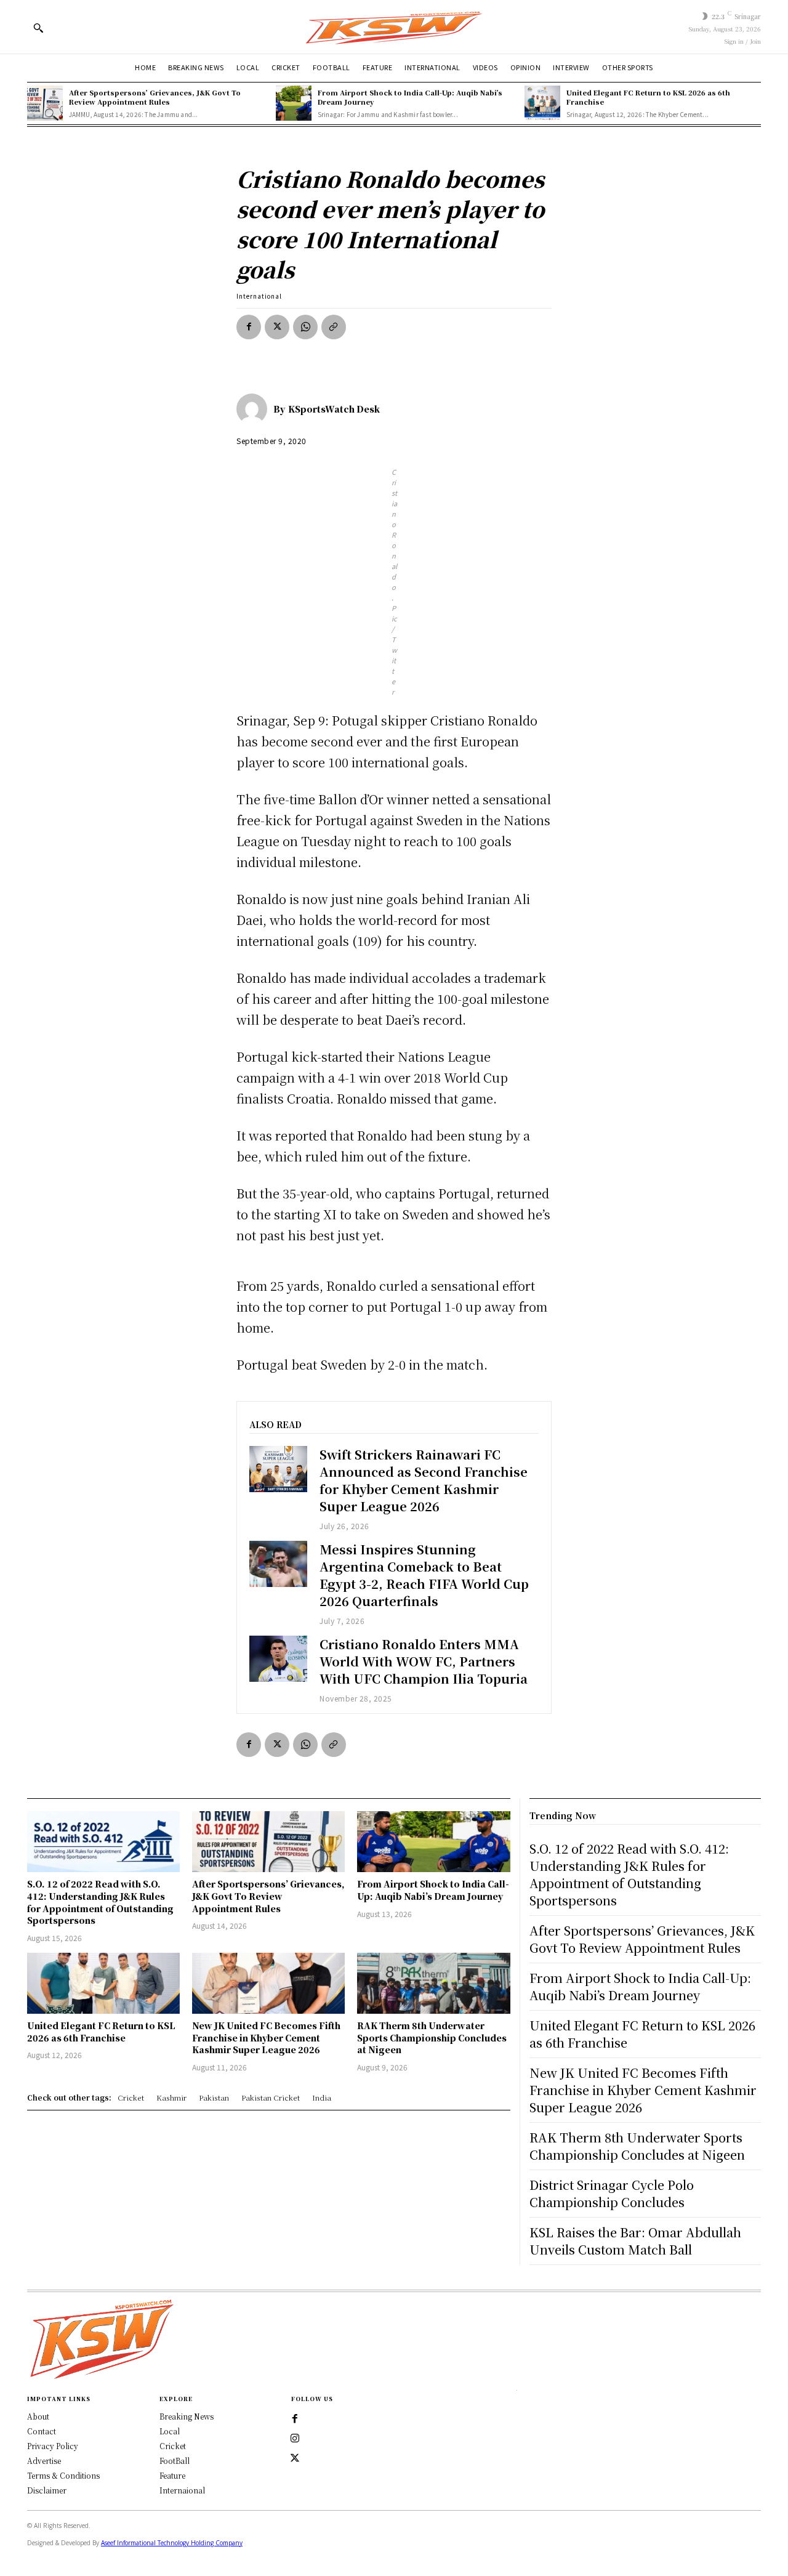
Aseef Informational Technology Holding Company (172, 2543)
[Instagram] (295, 2439)
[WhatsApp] (305, 327)
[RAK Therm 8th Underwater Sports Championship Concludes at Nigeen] (433, 1983)
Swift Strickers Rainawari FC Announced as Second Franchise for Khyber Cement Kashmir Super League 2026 (424, 1480)
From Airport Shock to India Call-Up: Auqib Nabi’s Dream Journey (410, 97)
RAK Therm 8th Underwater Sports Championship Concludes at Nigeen (432, 2037)
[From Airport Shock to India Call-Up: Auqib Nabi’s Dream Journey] (294, 103)
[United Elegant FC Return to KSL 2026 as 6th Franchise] (542, 103)
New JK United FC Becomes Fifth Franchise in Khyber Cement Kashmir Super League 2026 (266, 2037)
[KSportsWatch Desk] (255, 409)
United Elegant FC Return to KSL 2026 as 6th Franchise (648, 97)
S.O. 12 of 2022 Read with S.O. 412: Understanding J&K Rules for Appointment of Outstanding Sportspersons (100, 1902)
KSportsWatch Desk (334, 409)
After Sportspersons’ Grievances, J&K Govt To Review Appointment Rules (155, 97)
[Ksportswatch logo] (394, 27)
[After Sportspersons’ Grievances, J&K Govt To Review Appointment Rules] (45, 103)
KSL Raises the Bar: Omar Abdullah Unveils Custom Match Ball (635, 2241)
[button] (38, 28)
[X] (277, 327)
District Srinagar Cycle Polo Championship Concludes (612, 2193)
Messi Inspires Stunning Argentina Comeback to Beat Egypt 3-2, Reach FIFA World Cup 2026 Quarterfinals (424, 1575)
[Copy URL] (334, 327)
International (259, 296)
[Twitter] (295, 2458)
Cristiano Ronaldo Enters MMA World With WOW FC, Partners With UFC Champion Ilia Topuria (424, 1661)
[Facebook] (249, 327)
